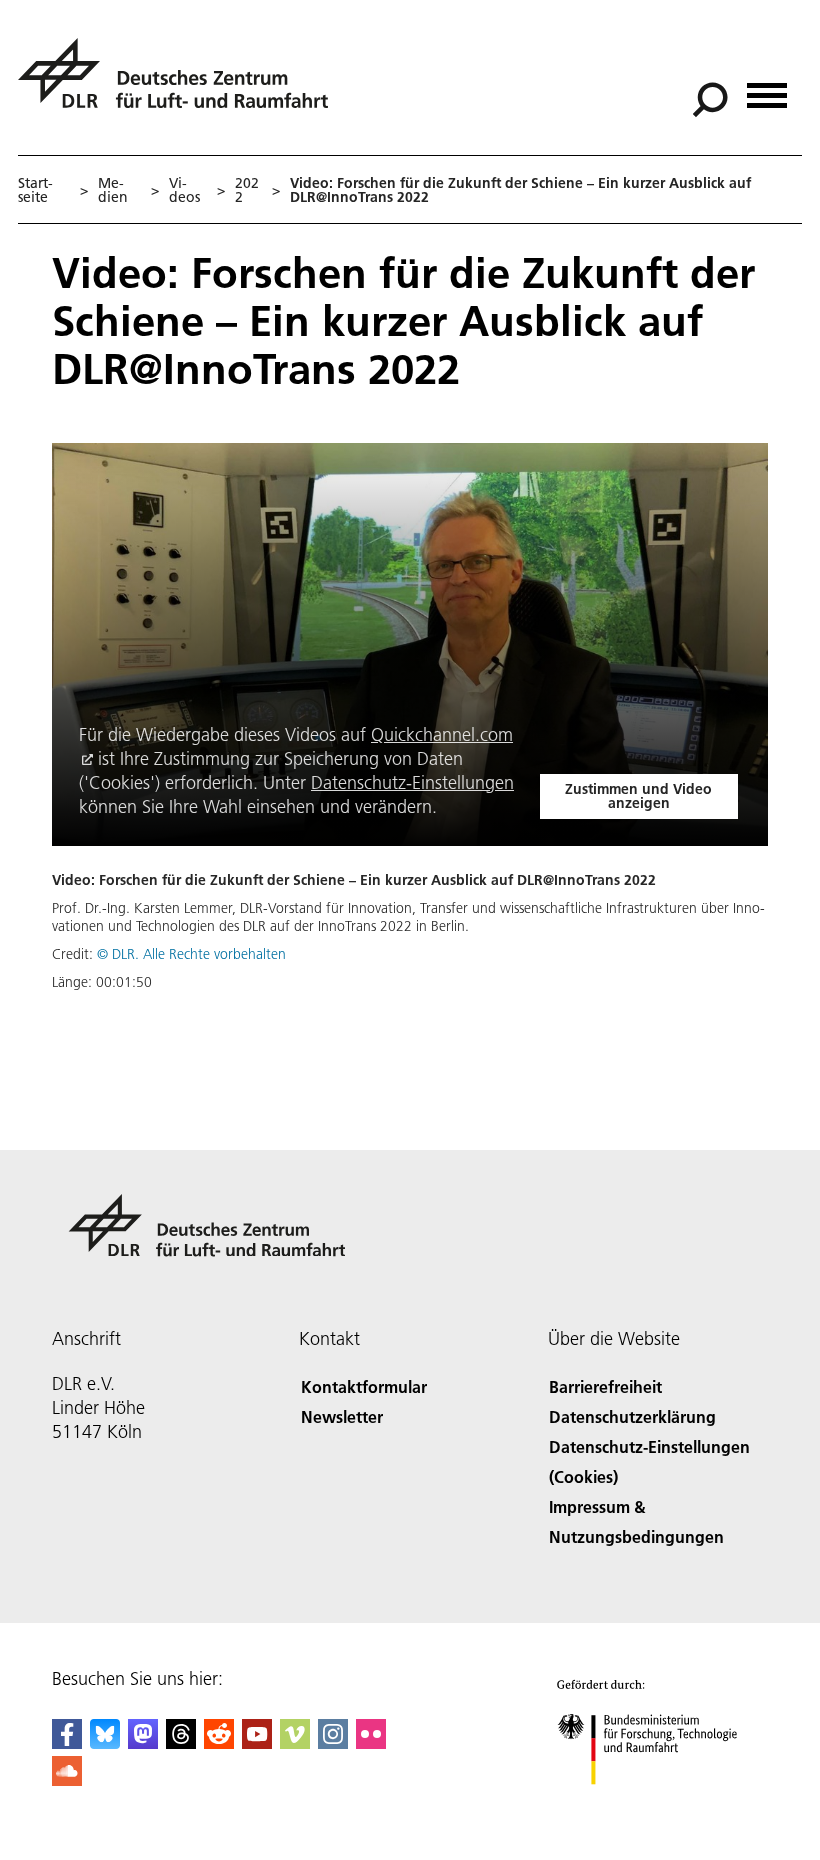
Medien (113, 190)
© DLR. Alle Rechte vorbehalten (191, 954)
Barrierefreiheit (605, 1386)
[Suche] (712, 98)
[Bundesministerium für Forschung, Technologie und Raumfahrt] (658, 1804)
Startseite (35, 190)
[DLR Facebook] (67, 1742)
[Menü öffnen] (767, 88)
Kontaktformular (364, 1386)
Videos (184, 190)
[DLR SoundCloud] (67, 1779)
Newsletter (342, 1416)
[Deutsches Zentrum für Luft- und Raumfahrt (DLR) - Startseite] (181, 84)
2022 (247, 190)
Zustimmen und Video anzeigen (638, 796)
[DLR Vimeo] (295, 1742)
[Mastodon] (143, 1742)
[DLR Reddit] (219, 1742)
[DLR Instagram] (333, 1742)
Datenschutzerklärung (632, 1416)
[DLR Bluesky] (105, 1742)
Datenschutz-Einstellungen (412, 782)
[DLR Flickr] (371, 1742)
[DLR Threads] (181, 1742)
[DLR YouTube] (257, 1742)
